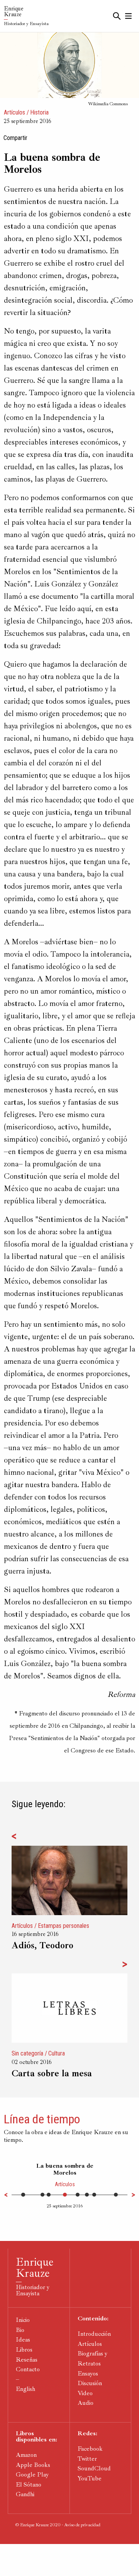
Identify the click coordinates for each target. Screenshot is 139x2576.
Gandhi (25, 2494)
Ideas (23, 2340)
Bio (20, 2330)
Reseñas (27, 2360)
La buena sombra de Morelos (65, 2169)
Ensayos (88, 2374)
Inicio (23, 2320)
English (25, 2389)
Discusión (90, 2383)
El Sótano (29, 2485)
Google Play (32, 2475)
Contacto (28, 2369)
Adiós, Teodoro (42, 1945)
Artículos (14, 112)
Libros (24, 2350)
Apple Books (33, 2465)
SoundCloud (94, 2468)
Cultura (57, 2053)
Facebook (90, 2449)
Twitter (87, 2459)
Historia (39, 112)
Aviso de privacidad (82, 2525)
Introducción (94, 2334)
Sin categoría (27, 2053)
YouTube (90, 2478)
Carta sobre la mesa (52, 2073)
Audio (86, 2403)
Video (85, 2393)
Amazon (26, 2455)
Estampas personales (64, 1926)
